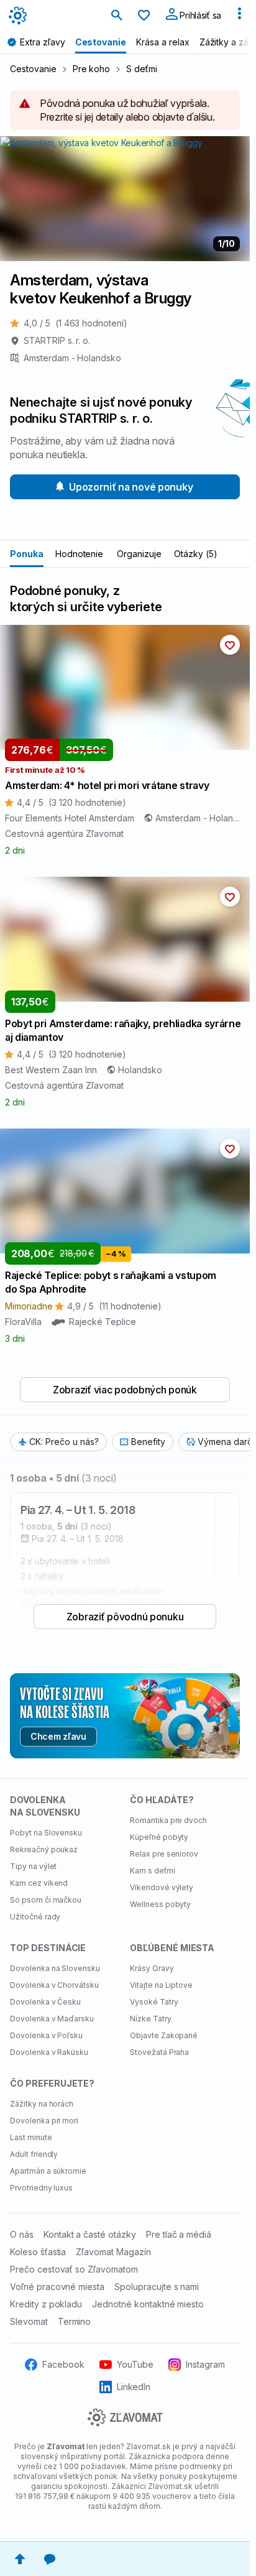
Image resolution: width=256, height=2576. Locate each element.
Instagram (205, 2364)
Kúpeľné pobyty (159, 1837)
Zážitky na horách (42, 2104)
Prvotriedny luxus (41, 2188)
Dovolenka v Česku (45, 2002)
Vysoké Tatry (154, 2002)
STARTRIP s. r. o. (57, 340)
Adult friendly (34, 2154)
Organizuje (139, 554)
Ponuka (27, 554)
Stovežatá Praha (159, 2052)
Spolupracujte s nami (157, 2287)
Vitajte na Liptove (161, 1985)
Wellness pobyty (160, 1904)
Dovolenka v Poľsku (46, 2035)
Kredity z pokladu (46, 2304)
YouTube (135, 2364)
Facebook (63, 2364)
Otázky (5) (196, 554)
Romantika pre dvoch (168, 1820)
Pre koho (92, 69)
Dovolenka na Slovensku (55, 1968)
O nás (22, 2234)
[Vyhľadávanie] (117, 16)
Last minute (31, 2137)
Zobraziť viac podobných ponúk (125, 1390)
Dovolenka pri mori (44, 2121)
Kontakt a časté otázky (90, 2234)
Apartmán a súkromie (48, 2171)
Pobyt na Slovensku (46, 1833)
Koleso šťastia (38, 2252)
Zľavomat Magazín (113, 2252)
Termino (75, 2321)
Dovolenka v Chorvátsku (54, 1985)
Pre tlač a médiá (179, 2234)
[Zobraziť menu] (239, 16)
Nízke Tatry (151, 2019)
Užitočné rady (35, 1917)
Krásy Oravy (152, 1968)
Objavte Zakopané (164, 2035)
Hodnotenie (80, 554)
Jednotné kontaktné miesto (148, 2304)
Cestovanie (33, 69)
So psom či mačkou (46, 1900)
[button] (230, 645)
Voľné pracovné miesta (57, 2287)
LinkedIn (134, 2387)
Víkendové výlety (162, 1887)
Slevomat (29, 2321)
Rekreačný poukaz (44, 1849)
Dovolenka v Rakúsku (49, 2052)
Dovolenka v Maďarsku (52, 2019)
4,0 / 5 (75, 323)
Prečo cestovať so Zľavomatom (74, 2269)
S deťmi (142, 69)
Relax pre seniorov (164, 1854)
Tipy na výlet (33, 1866)
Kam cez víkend (39, 1883)
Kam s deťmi (153, 1871)
